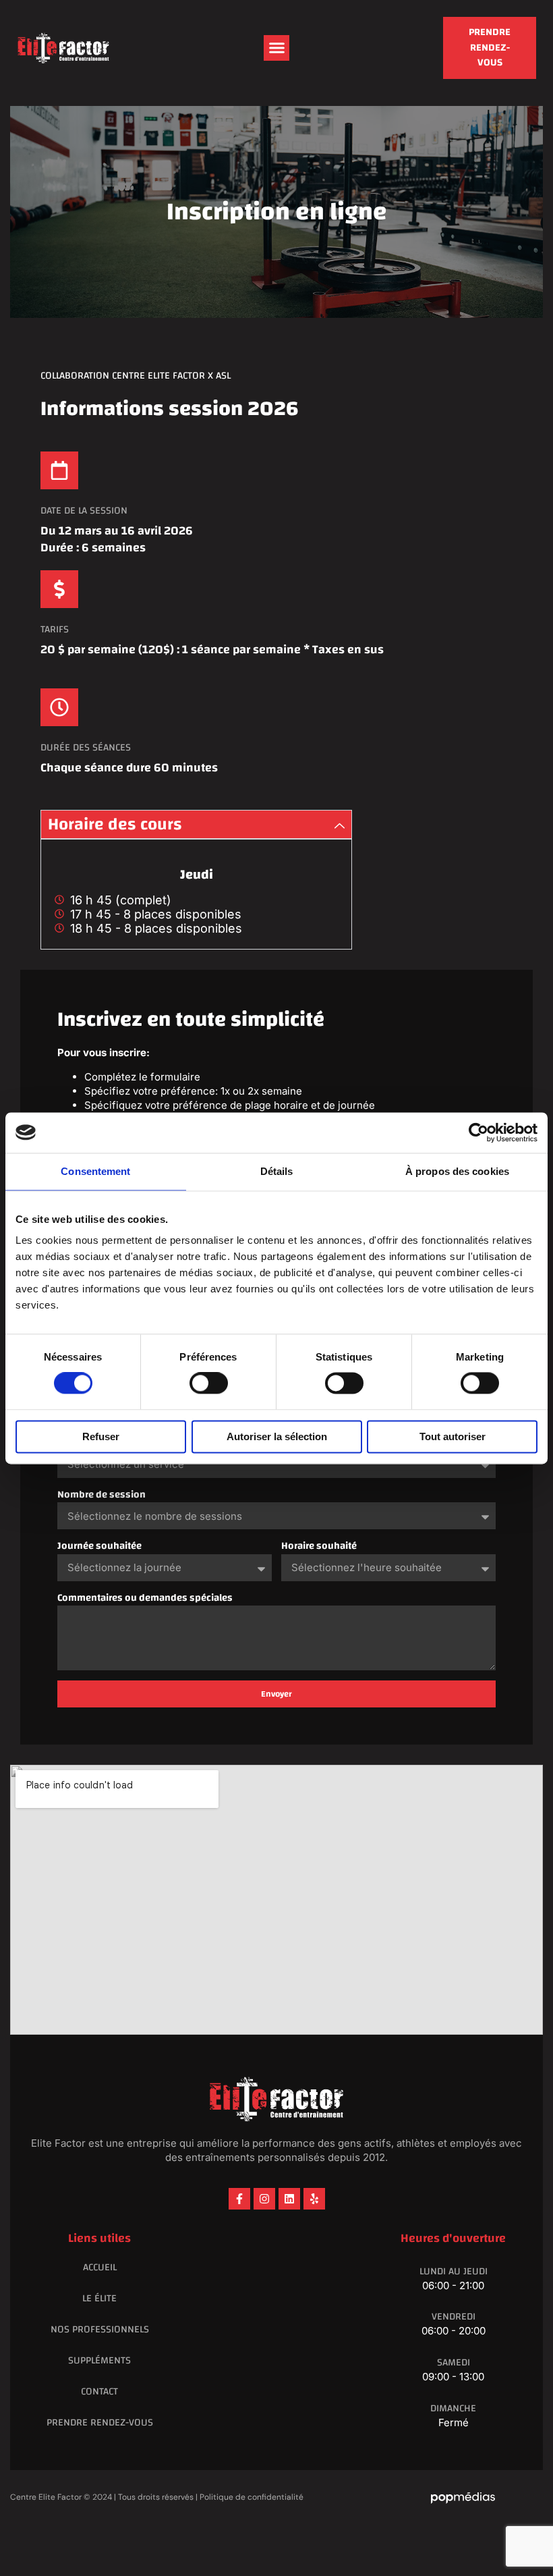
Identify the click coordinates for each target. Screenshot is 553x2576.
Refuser (101, 1436)
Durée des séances (86, 747)
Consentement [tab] (95, 1171)
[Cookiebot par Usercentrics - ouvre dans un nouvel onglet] (478, 1132)
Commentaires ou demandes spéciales (145, 1598)
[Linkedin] (289, 2199)
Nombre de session (101, 1495)
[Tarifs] (59, 589)
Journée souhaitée (99, 1546)
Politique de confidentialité (252, 2497)
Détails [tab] (277, 1171)
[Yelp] (314, 2199)
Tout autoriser (453, 1436)
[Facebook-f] (239, 2199)
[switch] (209, 1383)
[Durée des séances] (59, 707)
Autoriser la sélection (277, 1436)
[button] (276, 48)
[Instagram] (264, 2199)
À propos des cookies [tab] (457, 1171)
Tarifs (55, 629)
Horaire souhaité (319, 1546)
